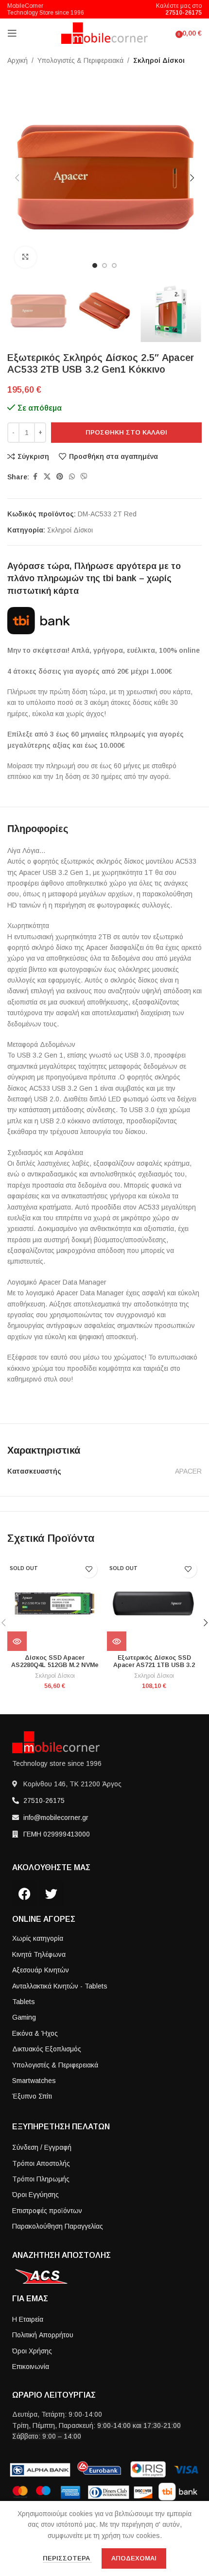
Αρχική (17, 60)
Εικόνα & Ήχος (35, 2033)
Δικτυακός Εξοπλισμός (47, 2049)
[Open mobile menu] (12, 33)
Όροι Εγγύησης (35, 2195)
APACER (188, 1471)
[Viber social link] (84, 477)
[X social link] (47, 477)
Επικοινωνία (31, 2367)
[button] (17, 178)
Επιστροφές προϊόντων (47, 2211)
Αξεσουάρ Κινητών (41, 1970)
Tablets (24, 2002)
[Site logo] (105, 33)
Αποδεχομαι (134, 2558)
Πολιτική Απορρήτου (43, 2335)
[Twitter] (51, 1894)
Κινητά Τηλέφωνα (39, 1954)
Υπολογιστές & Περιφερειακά (80, 60)
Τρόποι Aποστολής (41, 2163)
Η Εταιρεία (28, 2319)
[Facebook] (24, 1894)
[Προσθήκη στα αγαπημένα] (89, 1569)
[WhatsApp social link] (72, 477)
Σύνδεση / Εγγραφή (42, 2147)
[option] (95, 265)
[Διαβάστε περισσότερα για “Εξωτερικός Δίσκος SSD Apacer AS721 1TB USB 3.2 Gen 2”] (117, 1641)
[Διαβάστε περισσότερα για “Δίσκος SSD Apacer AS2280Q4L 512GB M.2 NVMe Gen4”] (17, 1641)
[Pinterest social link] (60, 477)
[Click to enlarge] (26, 257)
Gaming (24, 2017)
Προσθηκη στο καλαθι (126, 432)
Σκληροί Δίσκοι (159, 60)
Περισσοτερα (67, 2558)
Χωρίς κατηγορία (38, 1938)
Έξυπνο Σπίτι (32, 2096)
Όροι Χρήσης (32, 2351)
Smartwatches (34, 2081)
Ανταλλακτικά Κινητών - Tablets (60, 1986)
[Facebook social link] (35, 477)
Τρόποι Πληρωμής (41, 2179)
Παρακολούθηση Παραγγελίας (58, 2226)
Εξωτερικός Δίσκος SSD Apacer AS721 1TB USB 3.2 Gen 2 (154, 1665)
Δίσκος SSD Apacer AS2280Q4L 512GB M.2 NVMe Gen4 (55, 1665)
